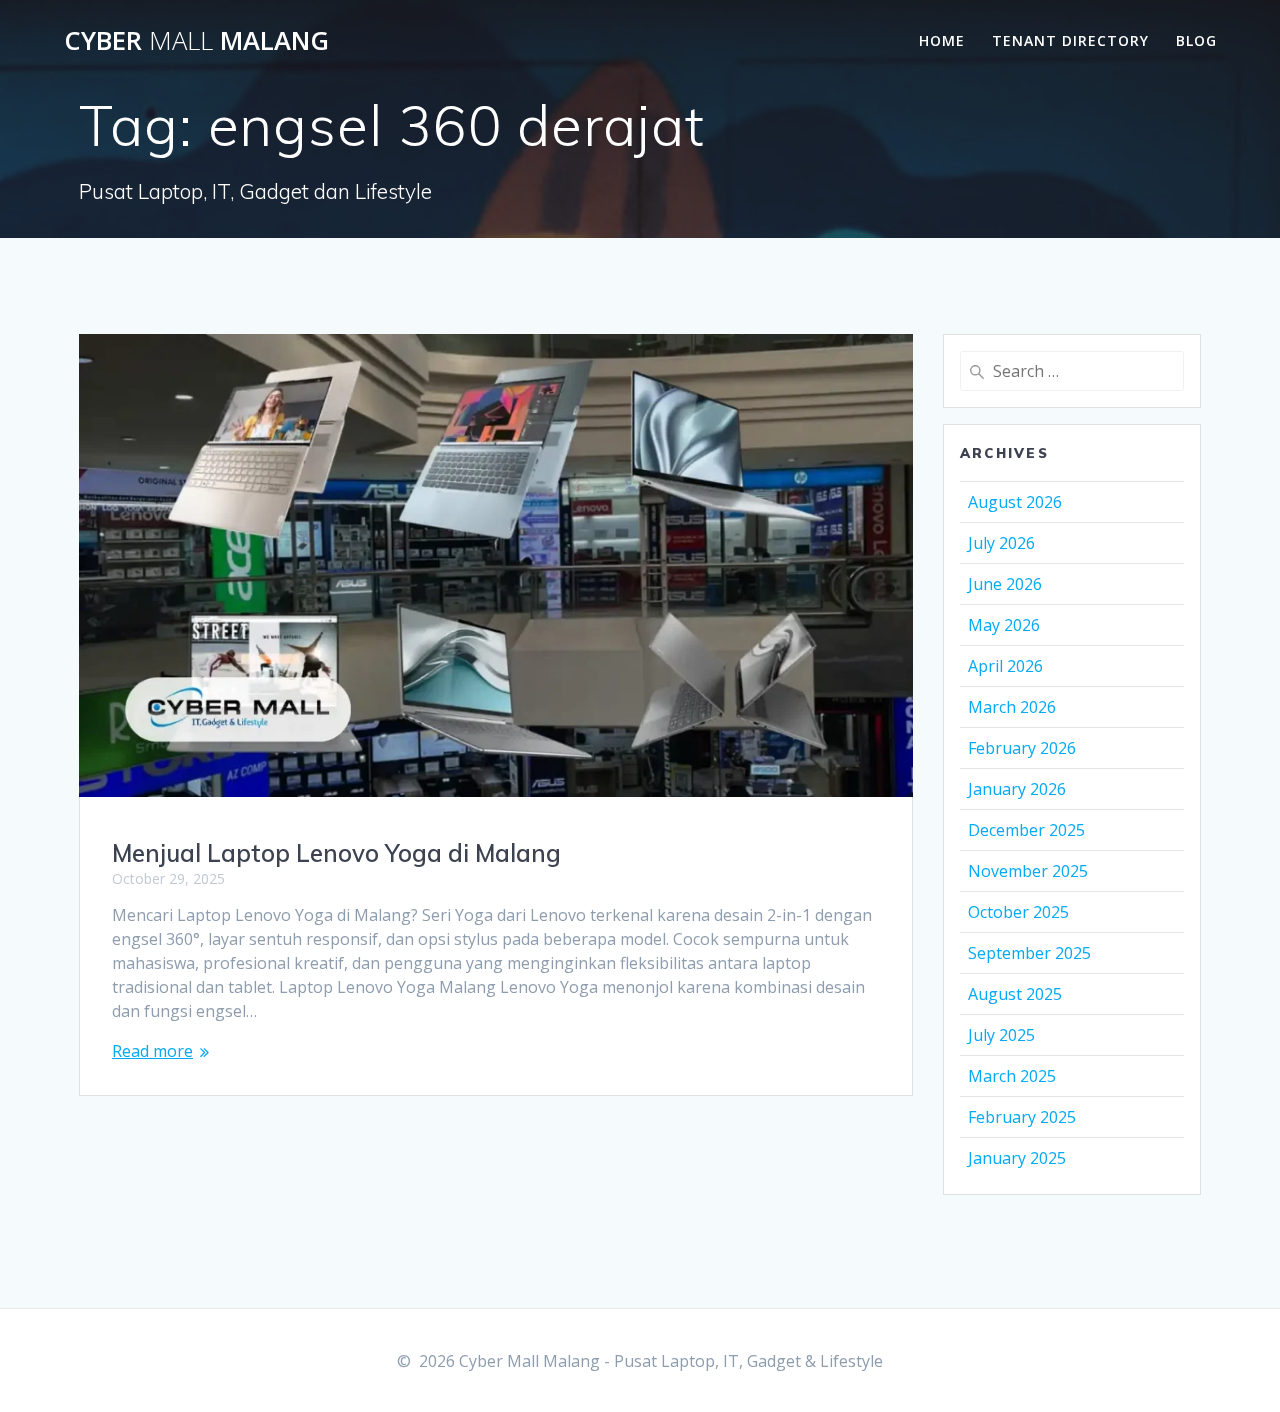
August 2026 (1015, 502)
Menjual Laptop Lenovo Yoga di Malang (336, 853)
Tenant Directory (1070, 40)
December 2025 (1026, 830)
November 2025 (1028, 871)
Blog (1196, 40)
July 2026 (1001, 543)
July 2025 (1001, 1035)
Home (942, 40)
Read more (152, 1051)
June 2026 (1005, 584)
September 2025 (1029, 953)
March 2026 (1012, 707)
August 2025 (1015, 994)
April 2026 (1005, 666)
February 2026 (1022, 748)
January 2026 (1017, 789)
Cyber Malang (196, 41)
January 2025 (1017, 1158)
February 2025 (1022, 1117)
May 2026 (1004, 625)
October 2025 (1018, 912)
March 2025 (1012, 1076)
